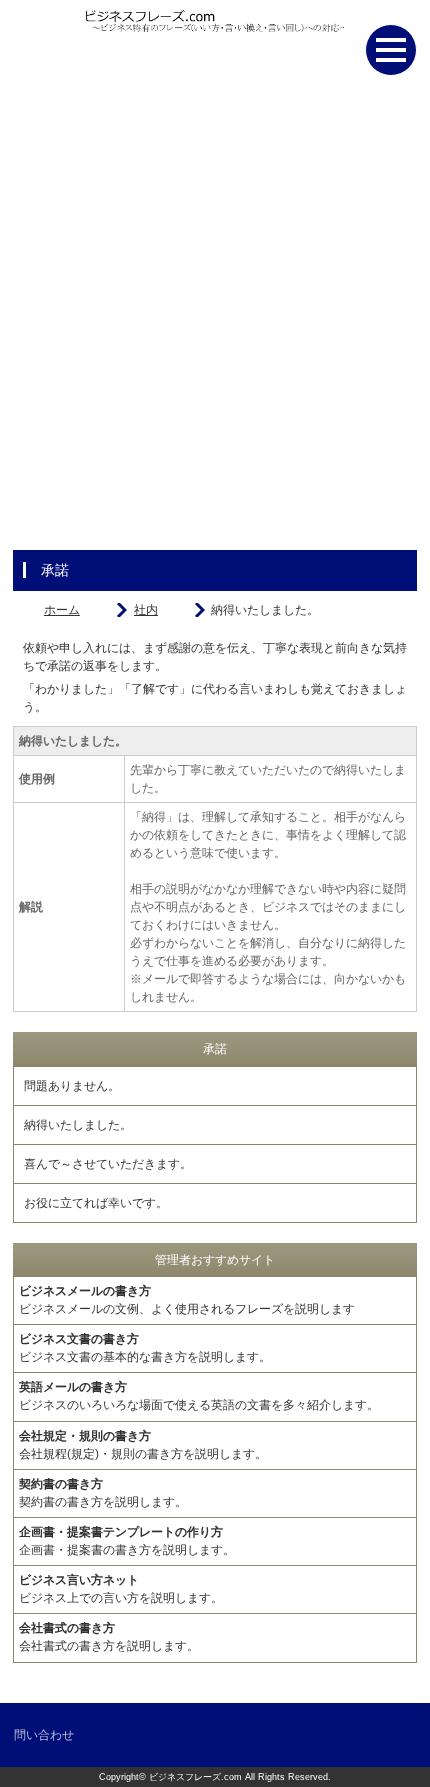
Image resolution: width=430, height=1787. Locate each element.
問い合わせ (44, 1735)
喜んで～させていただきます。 (108, 1164)
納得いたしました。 (78, 1125)
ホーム (62, 610)
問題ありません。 (72, 1086)
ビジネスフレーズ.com (195, 1777)
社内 (146, 610)
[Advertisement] (215, 325)
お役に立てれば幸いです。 (96, 1203)
